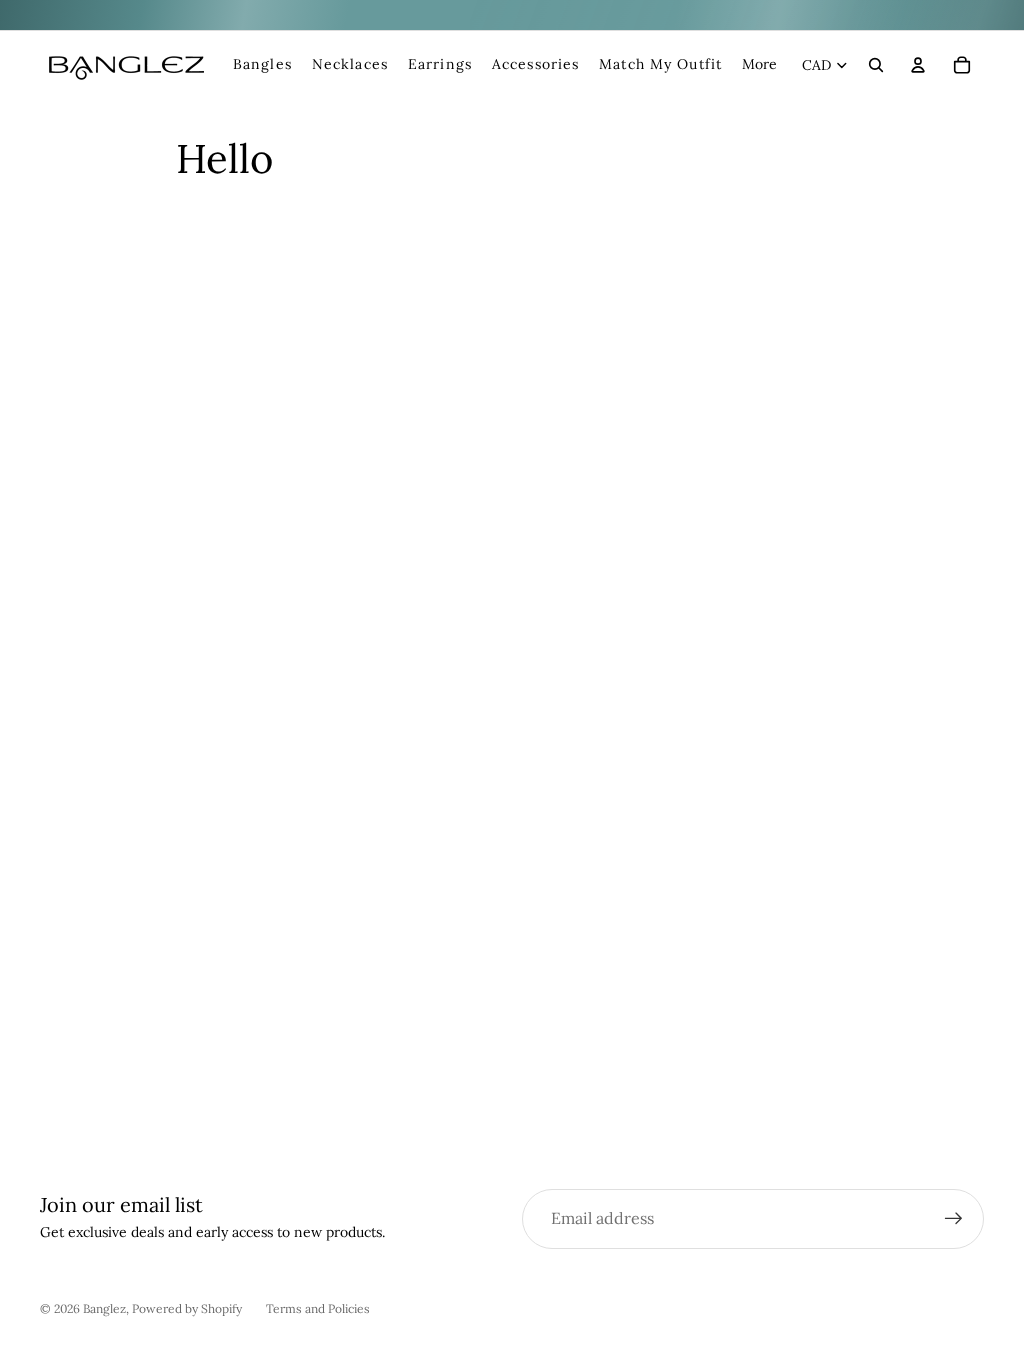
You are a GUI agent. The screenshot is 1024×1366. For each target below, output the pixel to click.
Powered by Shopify (187, 1308)
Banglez (104, 1308)
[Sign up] (954, 1219)
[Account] (918, 65)
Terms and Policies (318, 1308)
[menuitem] (759, 65)
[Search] (876, 65)
